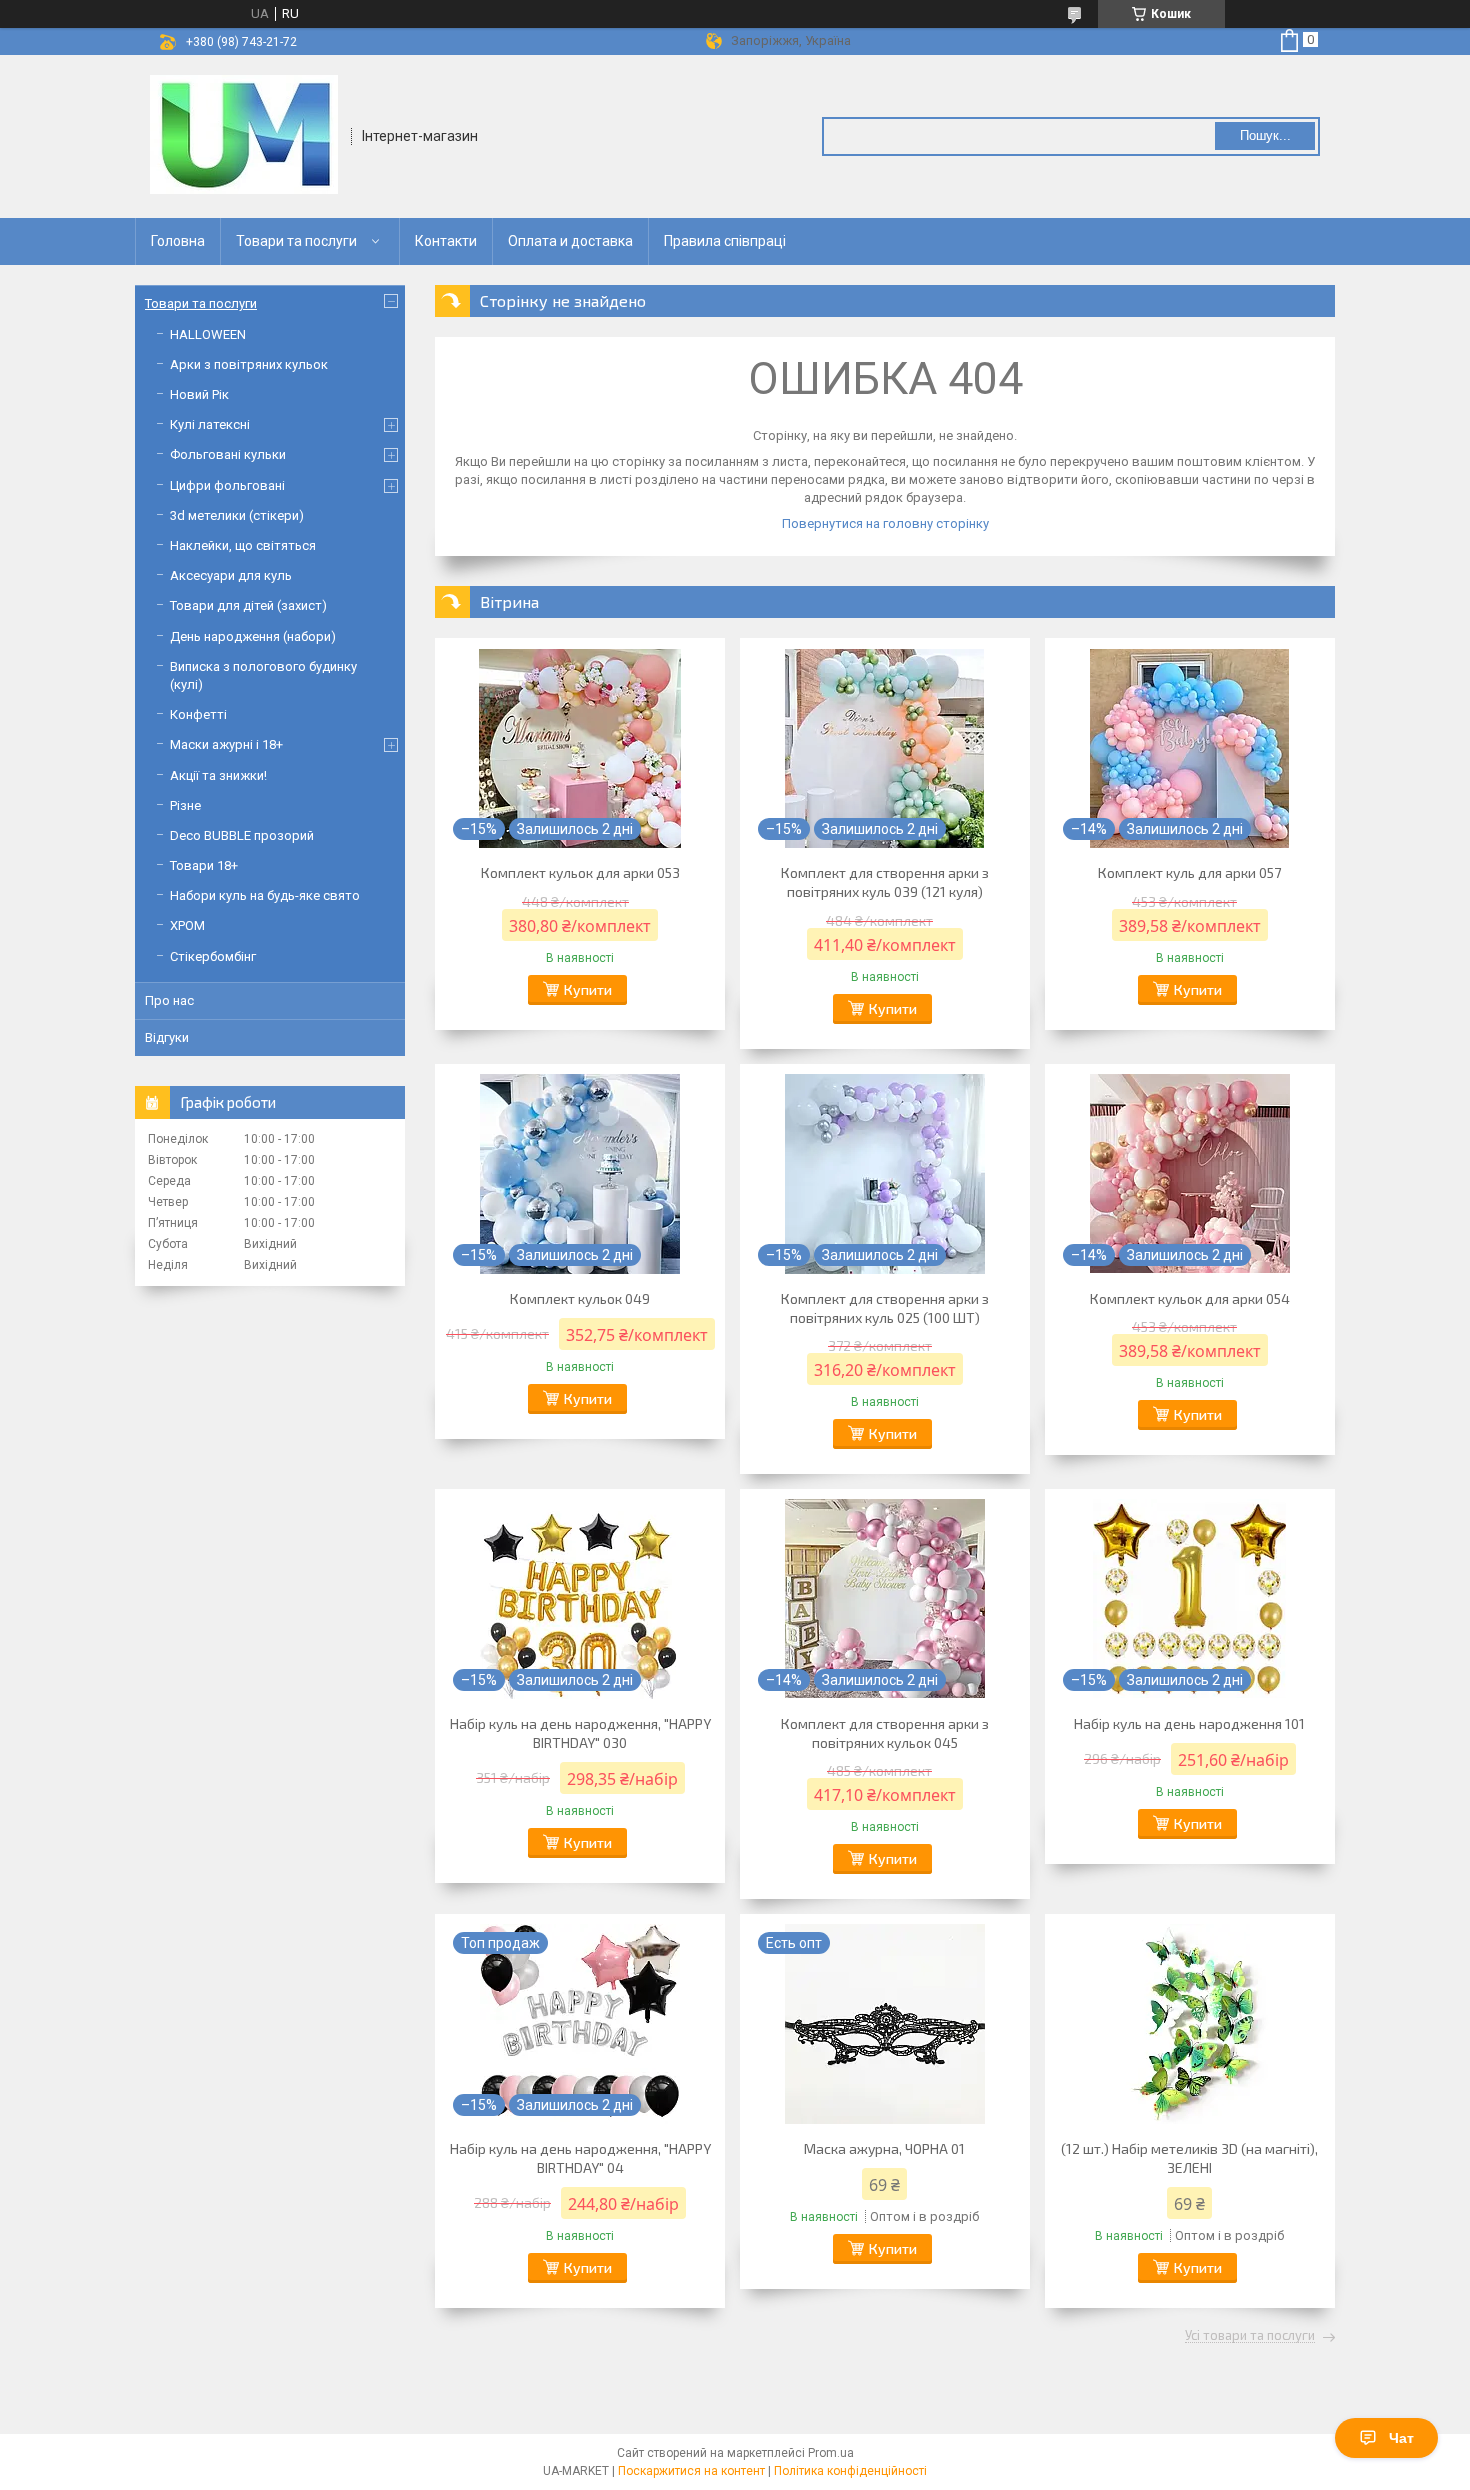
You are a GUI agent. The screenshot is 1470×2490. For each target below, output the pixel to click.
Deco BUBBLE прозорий (242, 835)
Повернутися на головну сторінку (885, 523)
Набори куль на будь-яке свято (265, 895)
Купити (588, 989)
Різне (185, 805)
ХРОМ (187, 925)
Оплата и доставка (570, 241)
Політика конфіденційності (850, 2471)
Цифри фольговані (227, 485)
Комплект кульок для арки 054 (1190, 1298)
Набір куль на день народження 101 (1189, 1723)
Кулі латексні (210, 424)
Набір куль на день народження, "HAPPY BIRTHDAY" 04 (580, 2158)
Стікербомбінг (213, 956)
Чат (1401, 2438)
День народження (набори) (253, 636)
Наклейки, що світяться (243, 545)
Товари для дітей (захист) (248, 605)
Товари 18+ (204, 865)
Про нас (169, 1000)
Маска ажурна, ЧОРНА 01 (884, 2148)
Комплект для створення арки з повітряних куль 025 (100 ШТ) (885, 1308)
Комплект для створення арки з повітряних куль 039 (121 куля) (885, 882)
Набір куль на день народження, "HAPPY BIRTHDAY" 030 (580, 1733)
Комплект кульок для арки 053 (580, 872)
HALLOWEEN (208, 334)
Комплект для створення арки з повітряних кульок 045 (885, 1733)
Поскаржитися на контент (691, 2471)
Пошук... (1265, 135)
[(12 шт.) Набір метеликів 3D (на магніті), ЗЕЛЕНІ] (1190, 2024)
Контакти (446, 241)
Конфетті (198, 714)
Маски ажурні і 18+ (226, 744)
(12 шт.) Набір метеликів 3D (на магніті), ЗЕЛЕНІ (1189, 2158)
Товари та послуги (296, 241)
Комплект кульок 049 (580, 1298)
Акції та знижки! (218, 775)
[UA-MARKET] (244, 135)
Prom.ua (831, 2453)
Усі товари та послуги (1250, 2336)
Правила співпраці (725, 241)
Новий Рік (199, 394)
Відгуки (167, 1037)
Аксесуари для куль (231, 575)
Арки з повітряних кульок (249, 364)
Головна (178, 241)
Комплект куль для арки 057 (1189, 872)
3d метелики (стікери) (237, 515)
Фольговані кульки (228, 454)
